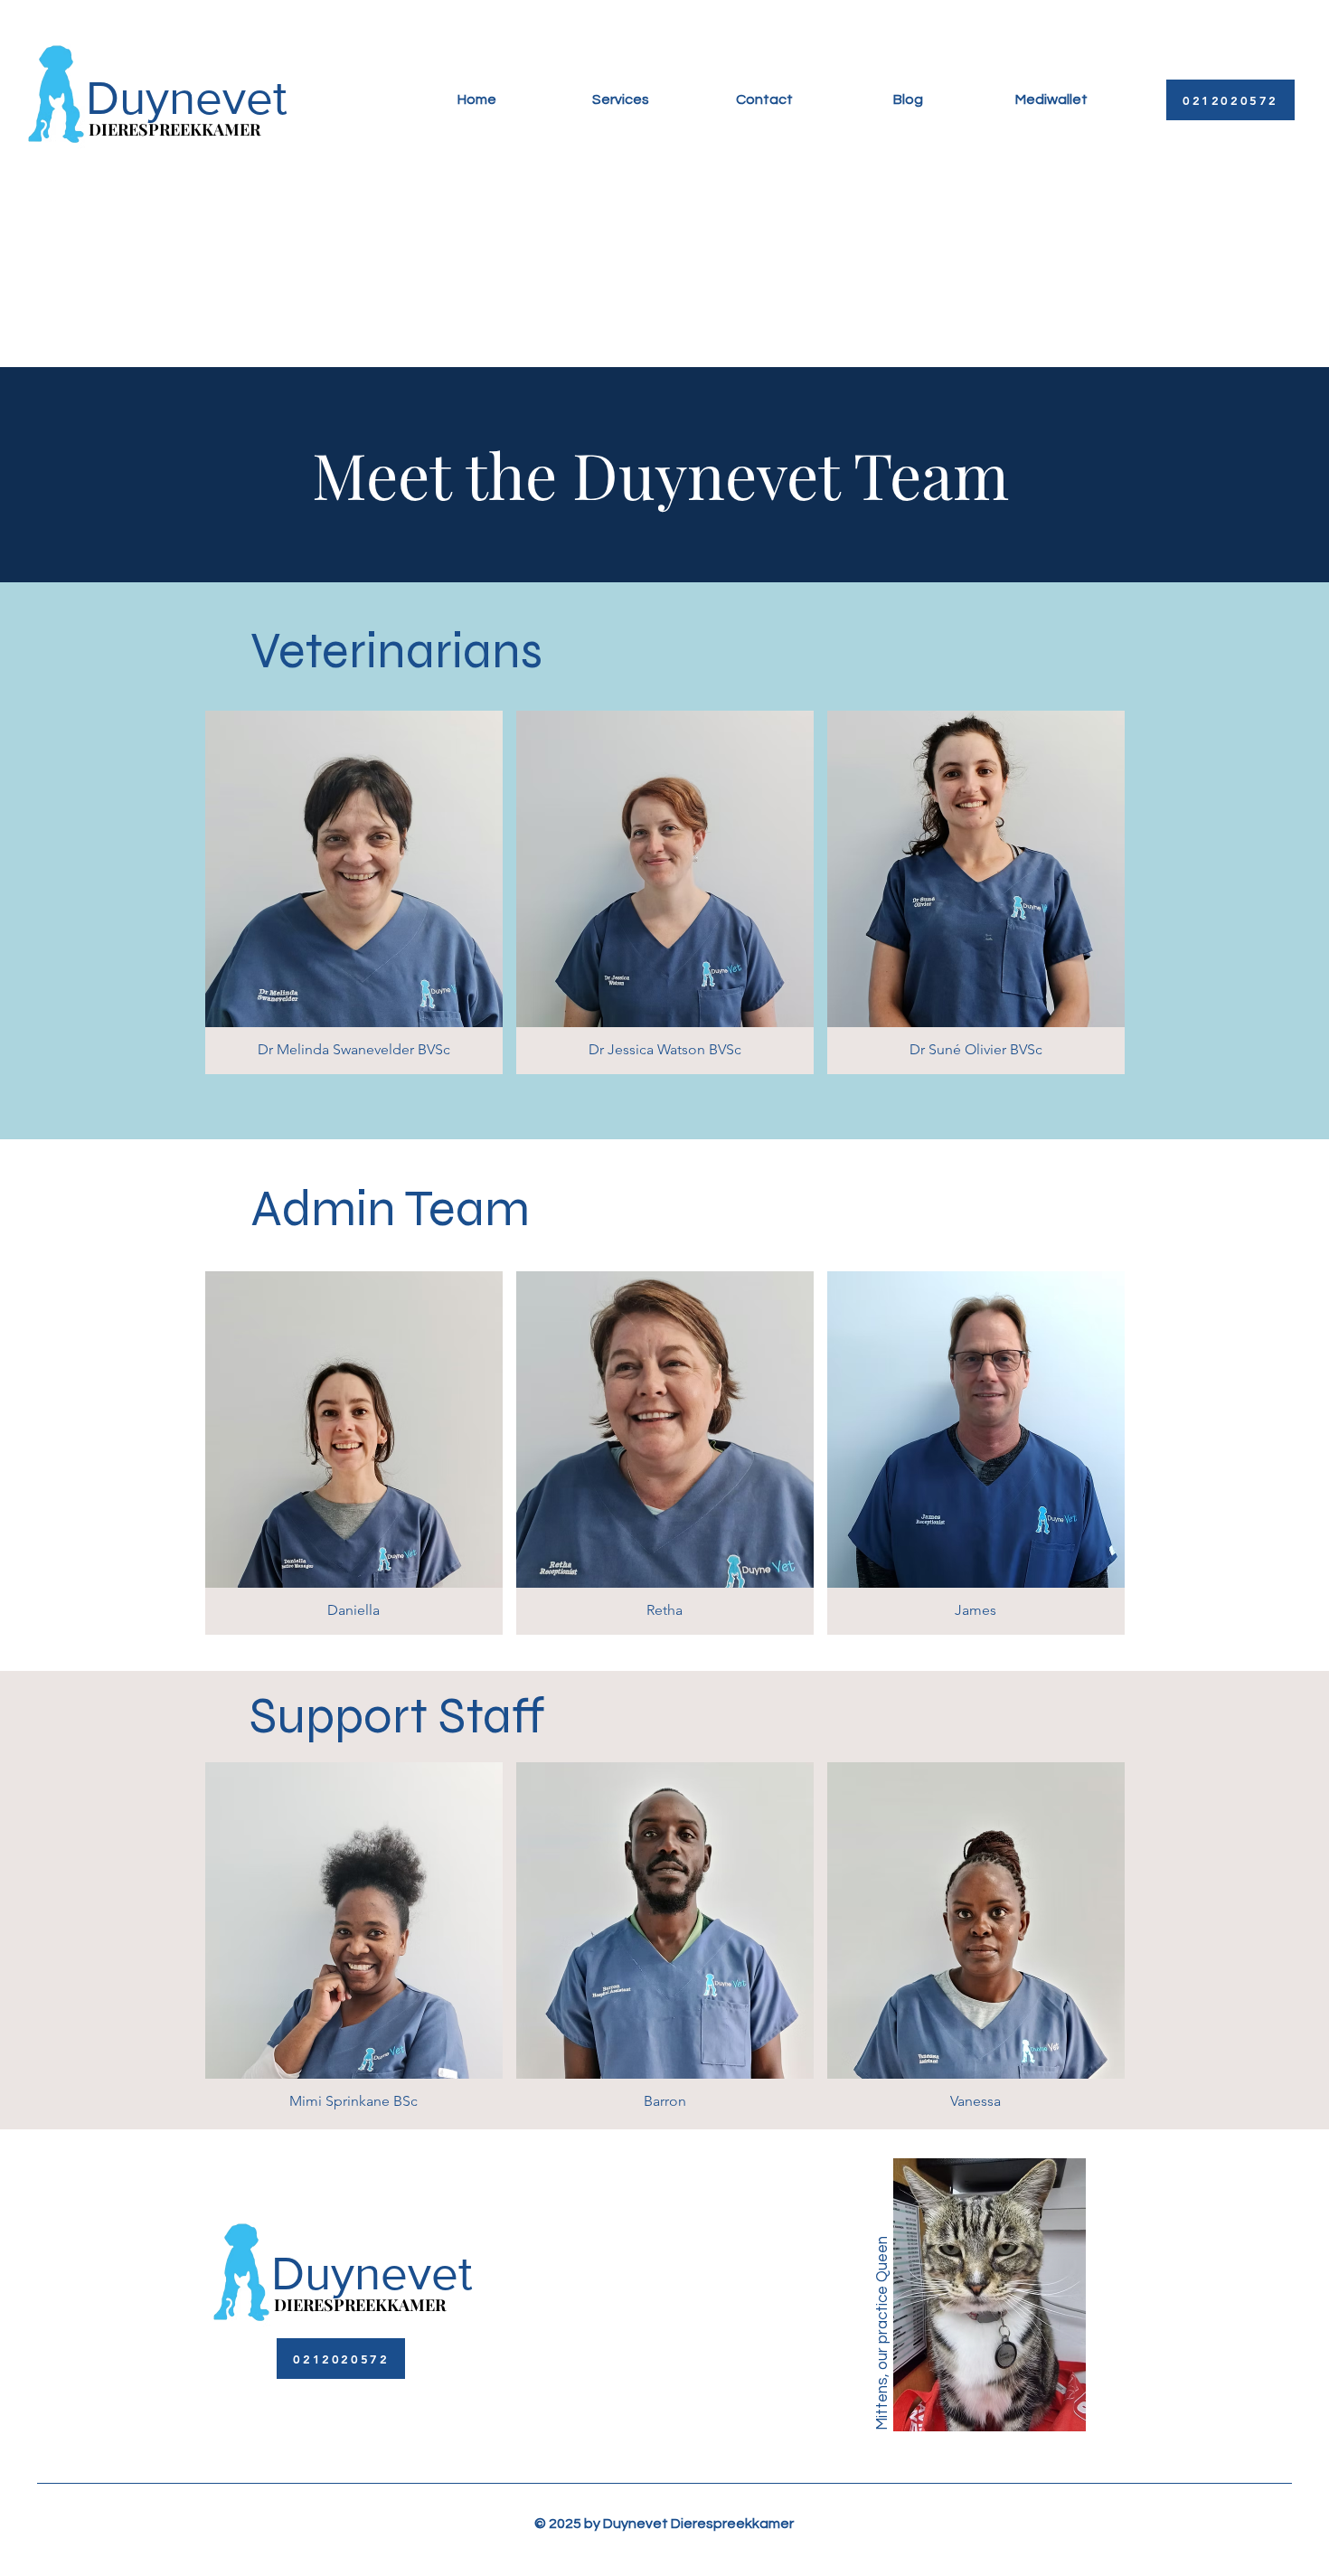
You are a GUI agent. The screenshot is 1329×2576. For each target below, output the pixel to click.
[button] (354, 892)
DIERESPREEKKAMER (174, 129)
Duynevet (187, 98)
